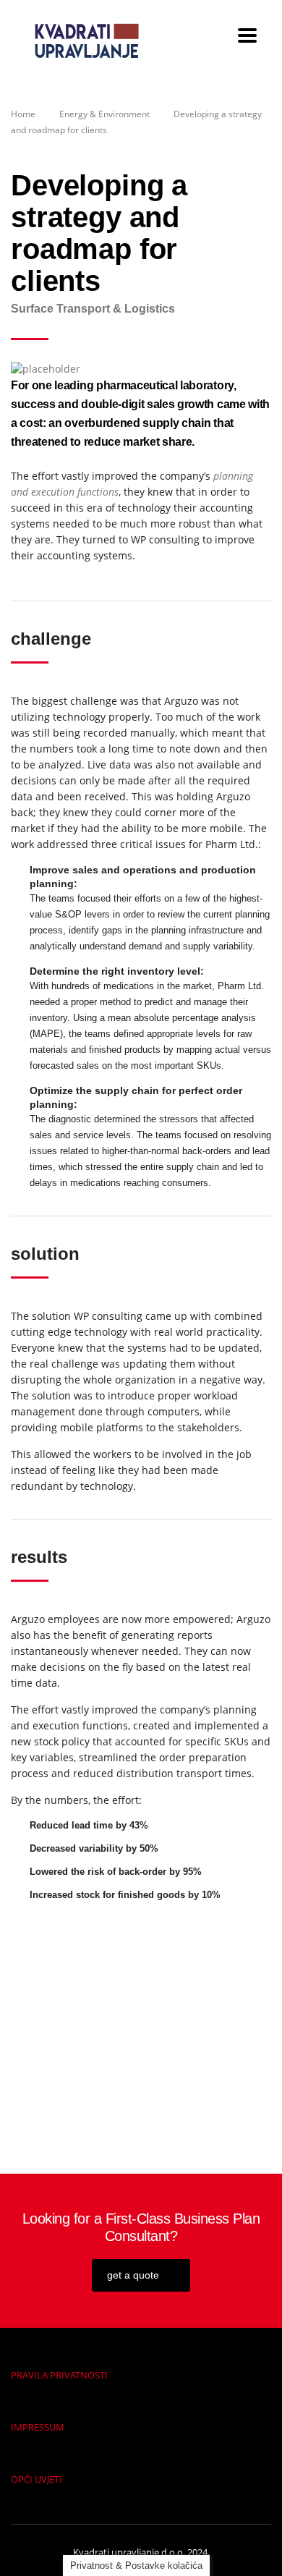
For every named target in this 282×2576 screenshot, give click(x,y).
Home (23, 114)
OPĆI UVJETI (37, 2479)
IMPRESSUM (38, 2427)
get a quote (133, 2275)
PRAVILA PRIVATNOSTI (59, 2375)
